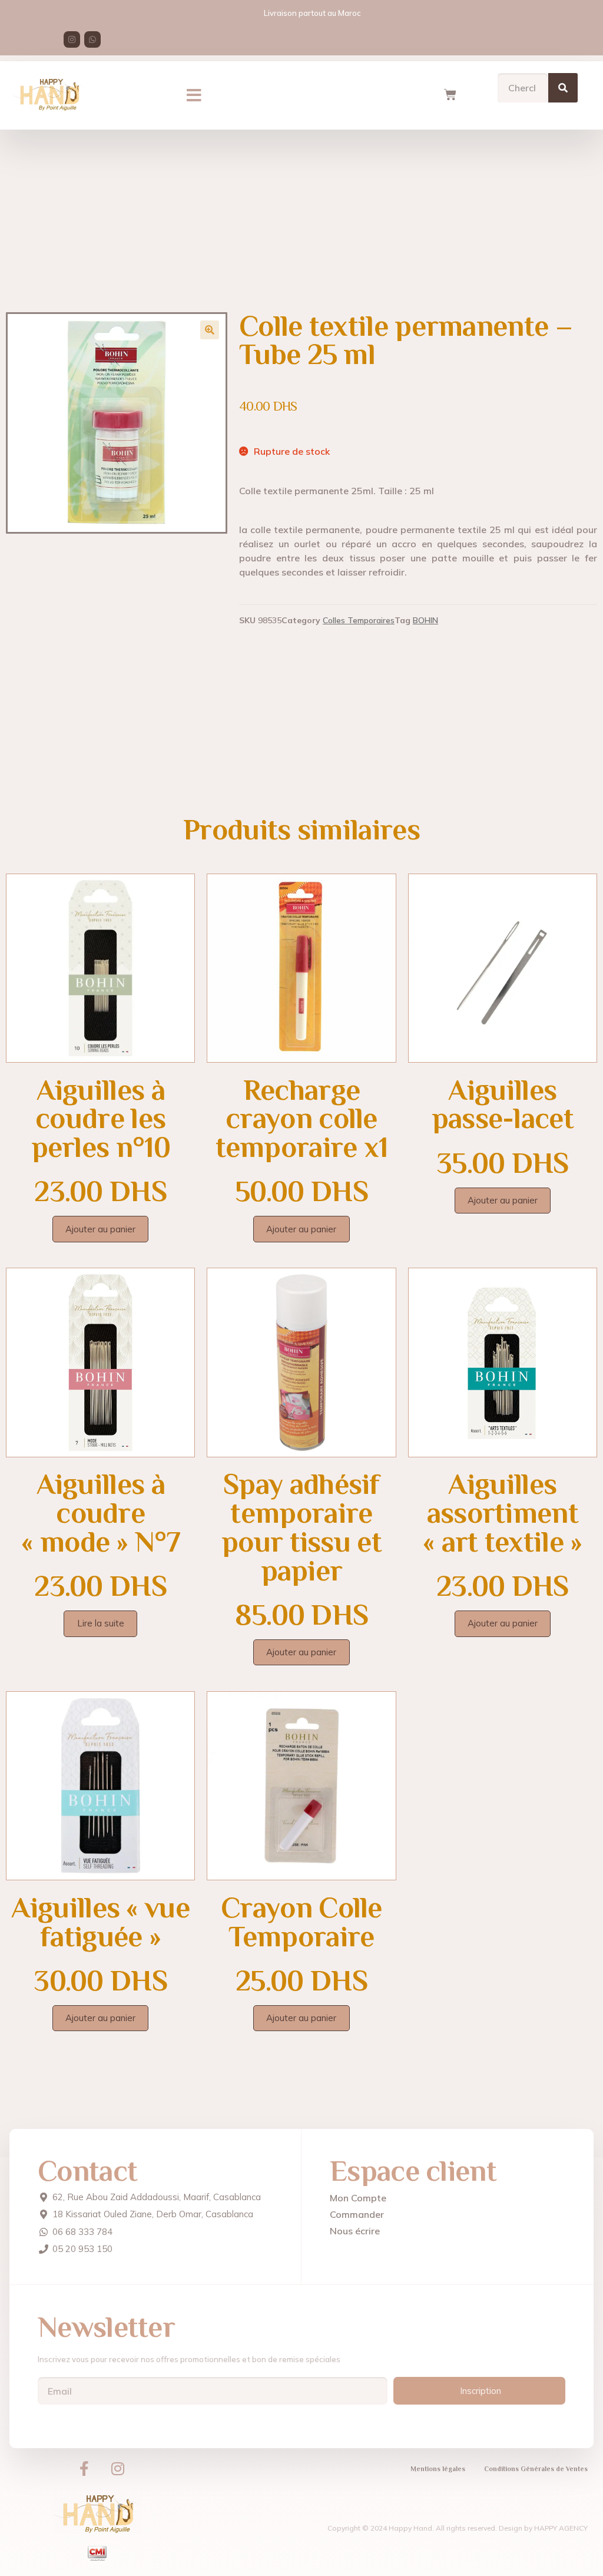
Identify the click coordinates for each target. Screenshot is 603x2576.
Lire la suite (101, 1623)
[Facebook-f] (84, 2469)
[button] (194, 95)
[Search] (563, 88)
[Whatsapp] (92, 39)
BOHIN (425, 620)
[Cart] (450, 95)
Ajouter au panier (100, 1229)
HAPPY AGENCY (561, 2528)
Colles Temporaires (359, 620)
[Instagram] (72, 39)
